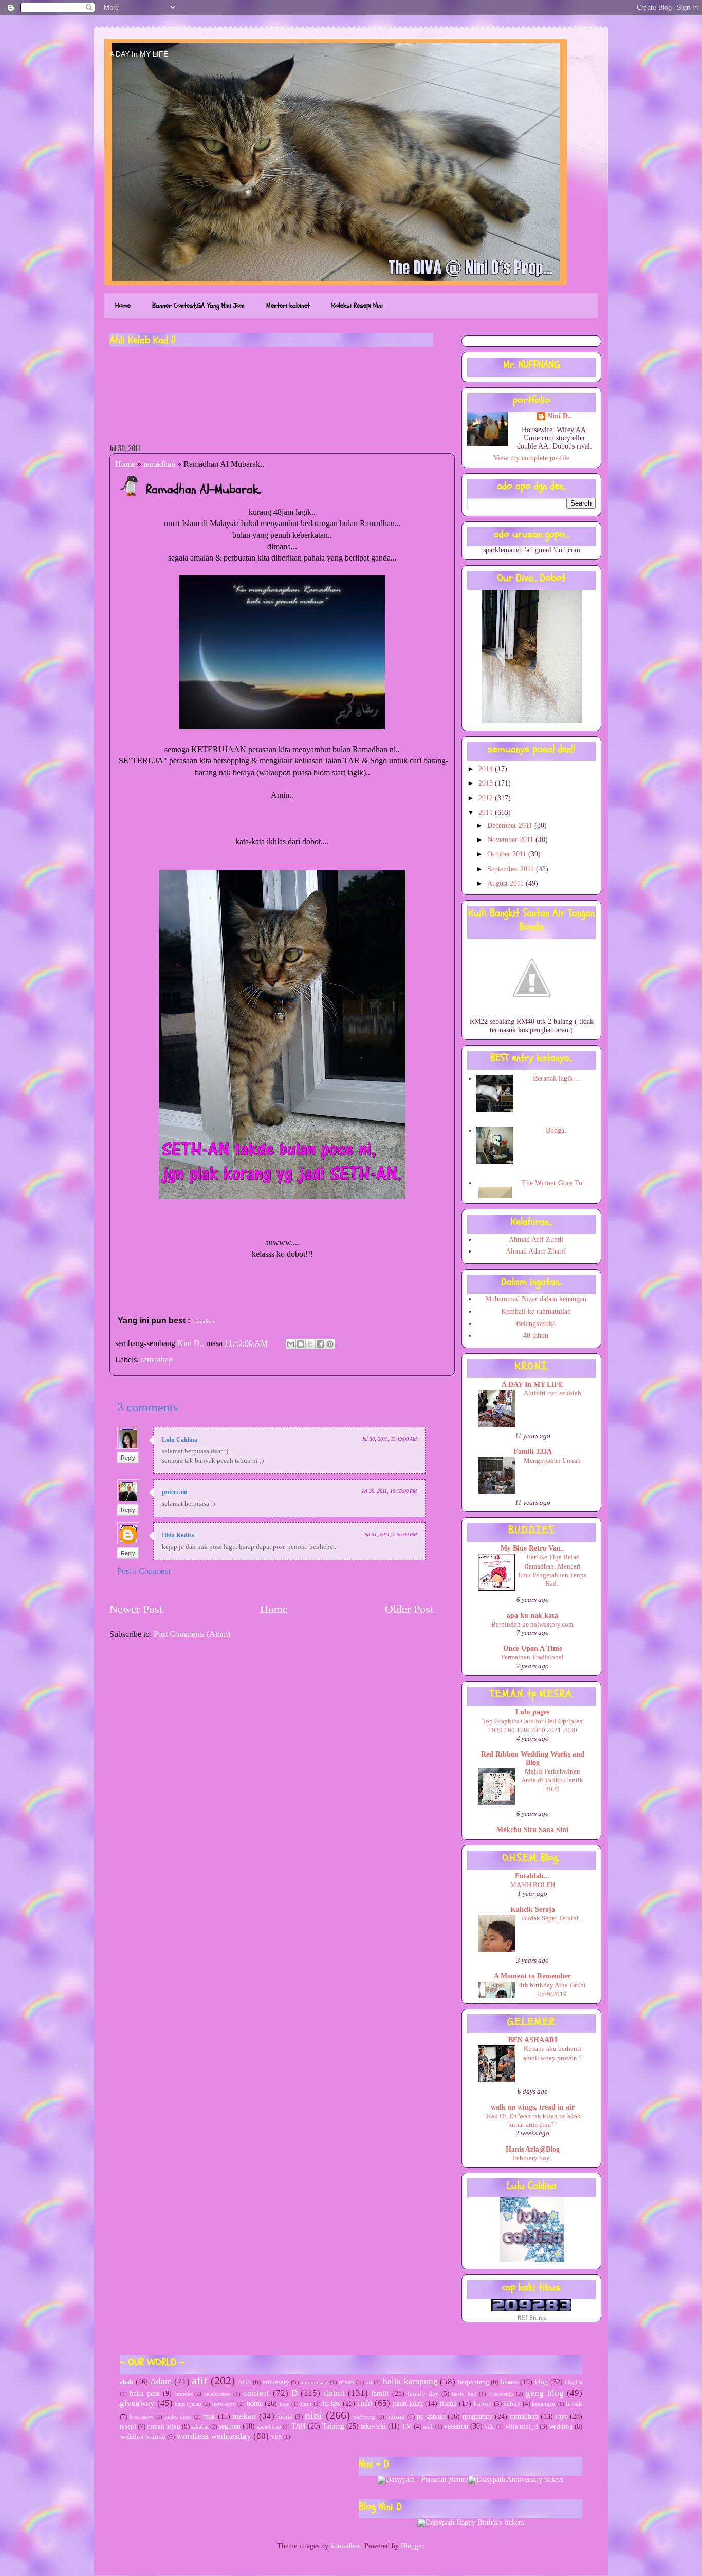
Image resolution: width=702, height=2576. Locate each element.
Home (123, 305)
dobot (334, 2393)
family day (423, 2394)
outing (396, 2417)
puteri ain (175, 1492)
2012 (487, 798)
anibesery (276, 2382)
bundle (183, 2394)
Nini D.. (192, 1343)
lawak (574, 2404)
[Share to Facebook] (320, 1344)
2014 (487, 769)
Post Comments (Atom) (192, 1634)
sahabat (200, 2426)
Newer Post (136, 1609)
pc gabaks (431, 2416)
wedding (561, 2426)
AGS (244, 2382)
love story (142, 2417)
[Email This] (291, 1344)
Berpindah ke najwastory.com (532, 1624)
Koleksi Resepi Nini (357, 305)
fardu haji (464, 2394)
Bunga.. (557, 1131)
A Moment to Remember (532, 1976)
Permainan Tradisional (532, 1657)
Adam (161, 2382)
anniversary (315, 2382)
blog (541, 2382)
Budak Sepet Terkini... (552, 1918)
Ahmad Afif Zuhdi (536, 1239)
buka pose (144, 2393)
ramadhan (159, 464)
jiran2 (448, 2404)
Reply (128, 1458)
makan (244, 2416)
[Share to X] (310, 1344)
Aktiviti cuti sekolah (552, 1393)
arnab (347, 2382)
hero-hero (224, 2404)
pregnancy (477, 2416)
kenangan (543, 2404)
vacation (456, 2426)
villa (490, 2426)
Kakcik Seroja (533, 1909)
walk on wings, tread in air (533, 2107)
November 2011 (511, 840)
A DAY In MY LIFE (139, 54)
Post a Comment (144, 1571)
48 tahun (536, 1336)
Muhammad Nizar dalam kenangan (536, 1299)
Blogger (412, 2546)
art (369, 2382)
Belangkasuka (536, 1324)
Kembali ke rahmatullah (536, 1311)
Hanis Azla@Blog (533, 2149)
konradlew (345, 2546)
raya (562, 2416)
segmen (230, 2426)
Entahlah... (532, 1876)
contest (256, 2393)
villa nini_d (522, 2426)
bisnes (509, 2382)
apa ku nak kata (532, 1616)
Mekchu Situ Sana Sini (532, 1830)
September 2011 (512, 869)
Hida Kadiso (178, 1535)
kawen (483, 2404)
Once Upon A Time (533, 1648)
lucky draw (178, 2417)
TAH (299, 2426)
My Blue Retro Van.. (533, 1548)
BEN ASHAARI (533, 2040)
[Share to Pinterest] (330, 1344)
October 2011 (508, 854)
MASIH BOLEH (533, 1885)
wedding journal (143, 2437)
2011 (487, 813)
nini (313, 2415)
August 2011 (506, 883)
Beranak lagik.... (557, 1079)
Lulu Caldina (180, 1440)
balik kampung (410, 2382)
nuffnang (364, 2417)
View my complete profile (531, 458)
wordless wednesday (214, 2436)
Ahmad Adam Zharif (536, 1251)
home (255, 2404)
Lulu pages (532, 1712)
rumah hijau (164, 2426)
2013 (487, 783)
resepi (128, 2426)
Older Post (409, 1609)
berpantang (474, 2382)
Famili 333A (533, 1452)
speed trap (269, 2426)
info (365, 2403)
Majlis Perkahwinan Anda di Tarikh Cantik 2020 (552, 1780)
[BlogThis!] (301, 1344)
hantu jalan (188, 2404)
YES (276, 2437)
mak (209, 2416)
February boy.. (533, 2158)
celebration (217, 2394)
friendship (501, 2394)
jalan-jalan (408, 2404)
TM (407, 2426)
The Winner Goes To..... (557, 1183)
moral (285, 2417)
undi (428, 2426)
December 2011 (511, 825)
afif (199, 2381)
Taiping (333, 2426)
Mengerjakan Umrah (552, 1460)
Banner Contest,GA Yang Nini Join (198, 305)
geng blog (544, 2393)
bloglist (574, 2382)
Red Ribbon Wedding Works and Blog (533, 1758)
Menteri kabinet (288, 305)
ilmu (306, 2404)
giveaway (137, 2403)
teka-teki (373, 2426)
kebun (512, 2404)
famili (380, 2393)
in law (331, 2404)
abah (126, 2382)
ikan (285, 2404)
